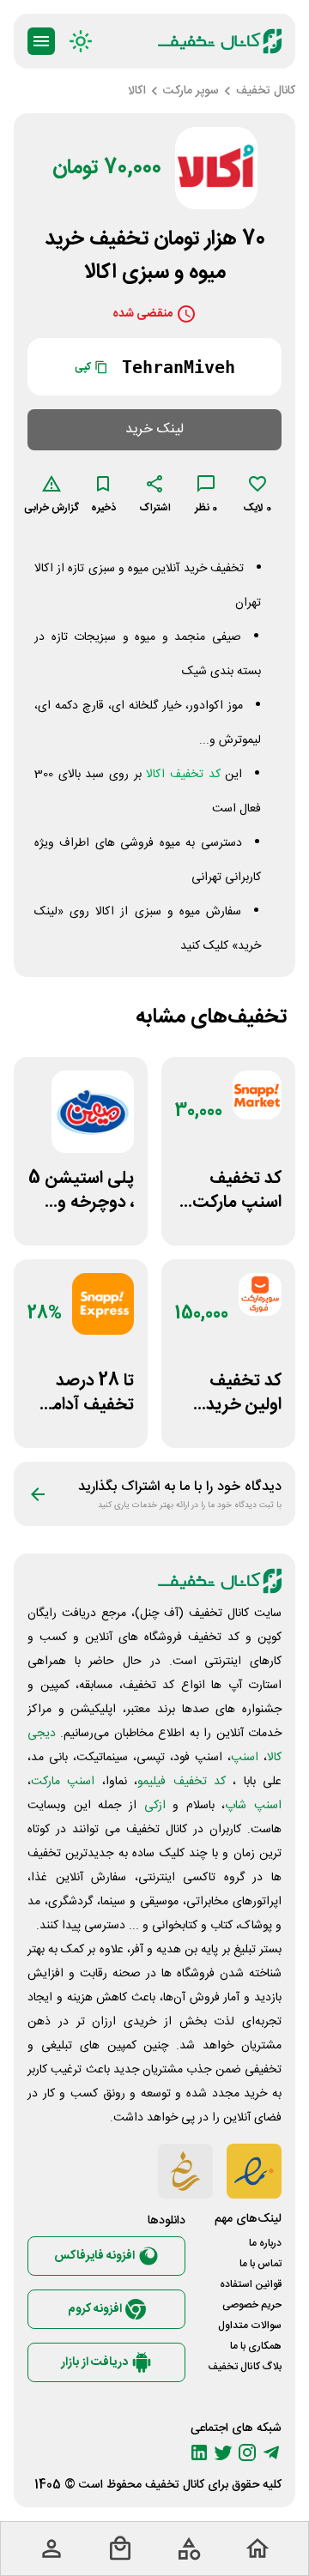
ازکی (155, 1806)
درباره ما (265, 2243)
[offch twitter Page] (223, 2452)
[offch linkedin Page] (199, 2452)
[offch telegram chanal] (271, 2452)
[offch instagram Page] (247, 2452)
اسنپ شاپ (253, 1806)
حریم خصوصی (252, 2305)
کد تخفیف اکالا (183, 775)
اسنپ (245, 1758)
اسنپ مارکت (63, 1782)
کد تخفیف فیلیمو (182, 1782)
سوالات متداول (250, 2326)
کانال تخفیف (175, 2485)
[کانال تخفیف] (220, 41)
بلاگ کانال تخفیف (245, 2367)
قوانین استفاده (251, 2284)
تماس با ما (261, 2264)
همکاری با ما (256, 2346)
